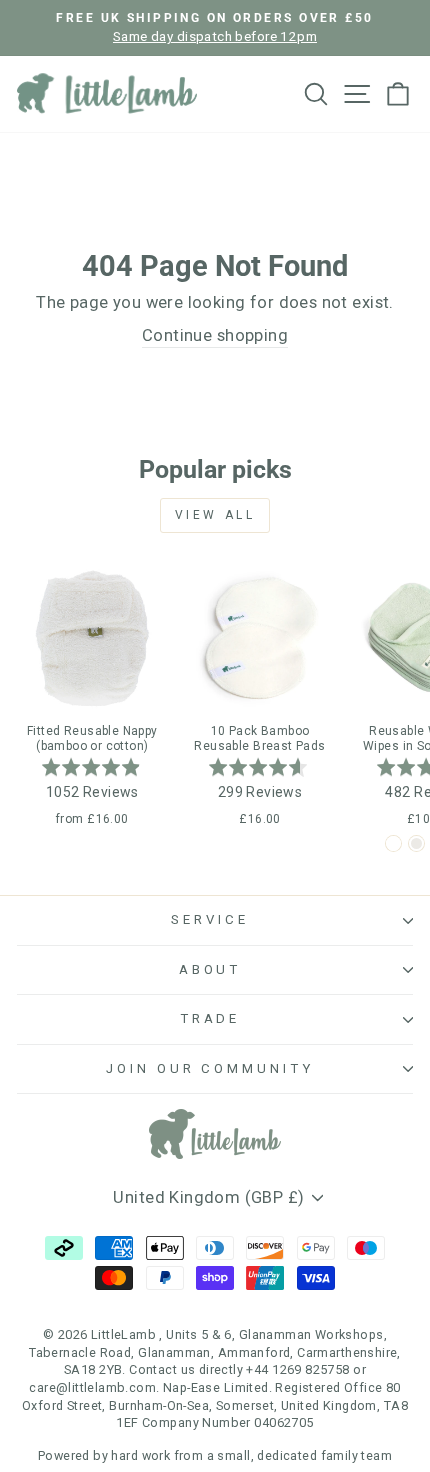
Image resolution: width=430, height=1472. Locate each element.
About (210, 969)
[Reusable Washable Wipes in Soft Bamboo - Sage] (393, 843)
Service (210, 919)
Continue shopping (215, 335)
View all (215, 515)
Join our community (210, 1068)
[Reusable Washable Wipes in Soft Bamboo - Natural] (416, 843)
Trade (210, 1018)
